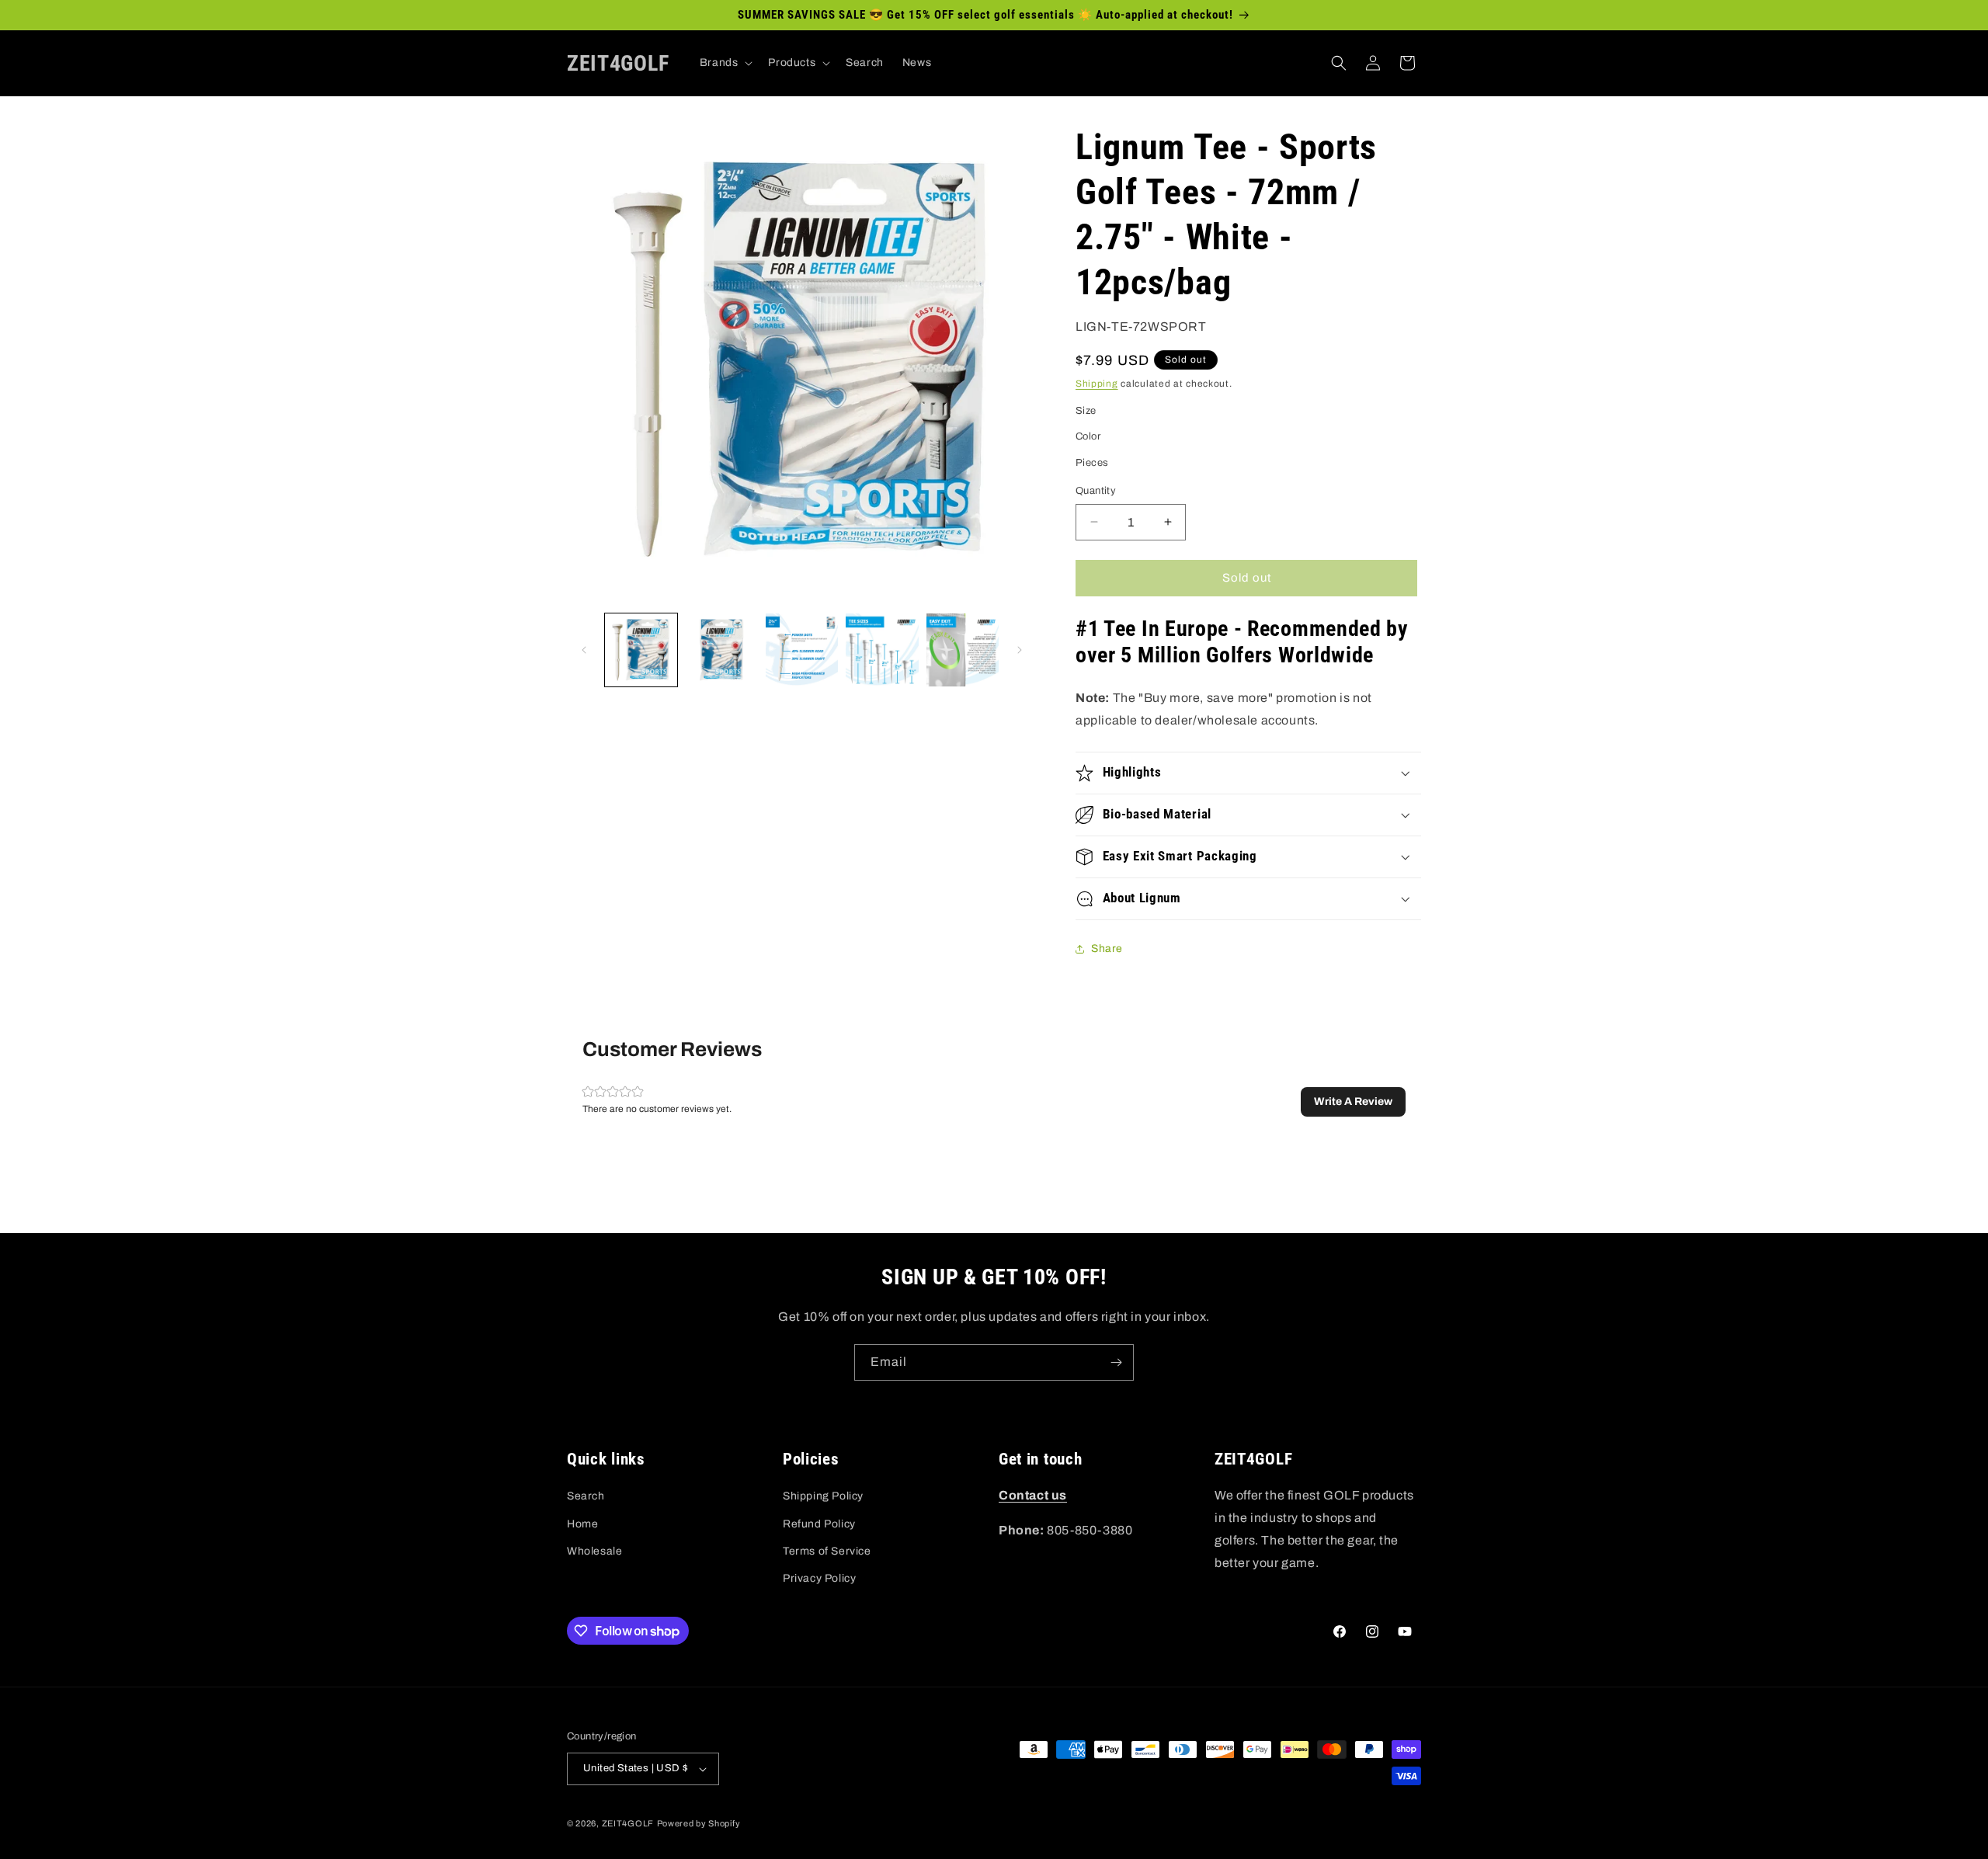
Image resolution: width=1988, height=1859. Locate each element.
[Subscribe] (1116, 1362)
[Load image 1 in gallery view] (641, 650)
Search (586, 1496)
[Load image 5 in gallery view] (963, 650)
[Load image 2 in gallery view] (721, 650)
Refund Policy (819, 1524)
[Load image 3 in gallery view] (802, 650)
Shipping (1097, 384)
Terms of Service (827, 1551)
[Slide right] (1020, 650)
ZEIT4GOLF (628, 1823)
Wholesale (594, 1551)
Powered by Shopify (699, 1823)
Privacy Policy (819, 1578)
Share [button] (1107, 949)
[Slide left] (584, 650)
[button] (725, 63)
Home (582, 1524)
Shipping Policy (823, 1496)
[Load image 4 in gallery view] (882, 650)
